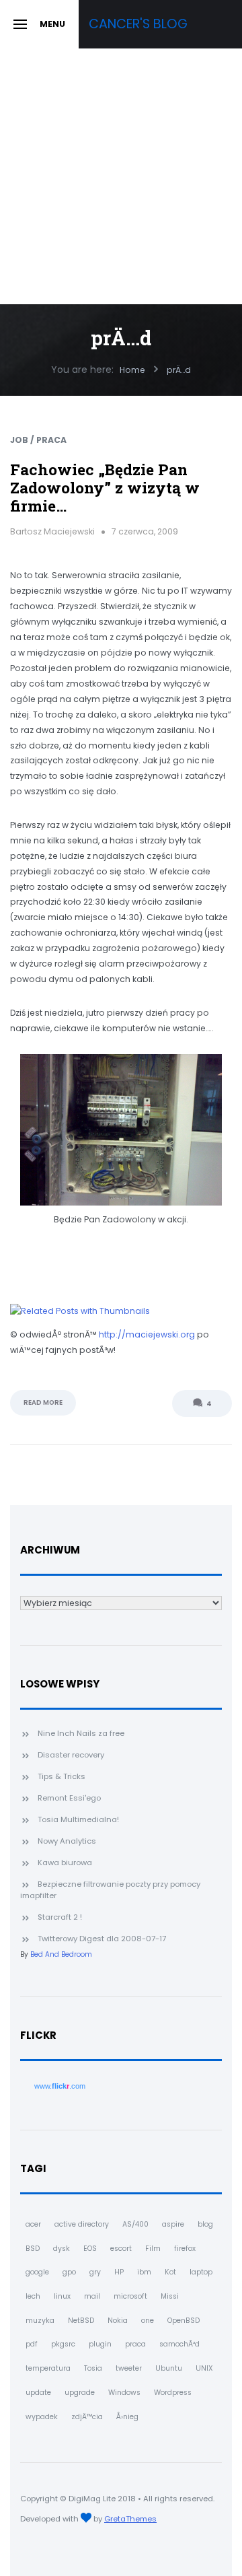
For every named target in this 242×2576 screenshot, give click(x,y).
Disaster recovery (71, 1755)
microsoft (130, 2296)
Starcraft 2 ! (60, 1917)
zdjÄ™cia (87, 2417)
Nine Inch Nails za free (81, 1733)
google (37, 2272)
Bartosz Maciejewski (52, 531)
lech (33, 2296)
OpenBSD (184, 2321)
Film (153, 2249)
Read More (43, 1402)
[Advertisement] (121, 176)
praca (135, 2344)
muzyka (40, 2321)
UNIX (204, 2368)
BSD (33, 2249)
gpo (69, 2272)
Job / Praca (38, 440)
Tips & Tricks (62, 1776)
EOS (90, 2249)
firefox (185, 2249)
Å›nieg (127, 2417)
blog (205, 2224)
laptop (201, 2272)
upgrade (80, 2393)
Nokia (118, 2321)
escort (121, 2249)
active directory (82, 2224)
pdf (32, 2344)
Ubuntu (169, 2368)
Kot (170, 2272)
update (38, 2393)
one (148, 2321)
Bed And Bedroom (61, 1954)
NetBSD (81, 2321)
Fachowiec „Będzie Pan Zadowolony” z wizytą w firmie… (105, 488)
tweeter (129, 2368)
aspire (173, 2224)
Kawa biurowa (65, 1863)
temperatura (48, 2368)
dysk (62, 2249)
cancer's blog (138, 24)
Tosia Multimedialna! (78, 1819)
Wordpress (173, 2393)
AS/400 (135, 2224)
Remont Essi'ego (69, 1798)
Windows (124, 2393)
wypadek (42, 2417)
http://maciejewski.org (147, 1334)
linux (62, 2296)
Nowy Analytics (67, 1841)
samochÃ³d (179, 2344)
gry (95, 2272)
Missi (170, 2296)
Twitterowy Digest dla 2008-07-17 (102, 1939)
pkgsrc (63, 2344)
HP (119, 2272)
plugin (100, 2344)
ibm (144, 2272)
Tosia (93, 2368)
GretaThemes (130, 2519)
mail (92, 2296)
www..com (60, 2086)
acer (33, 2224)
